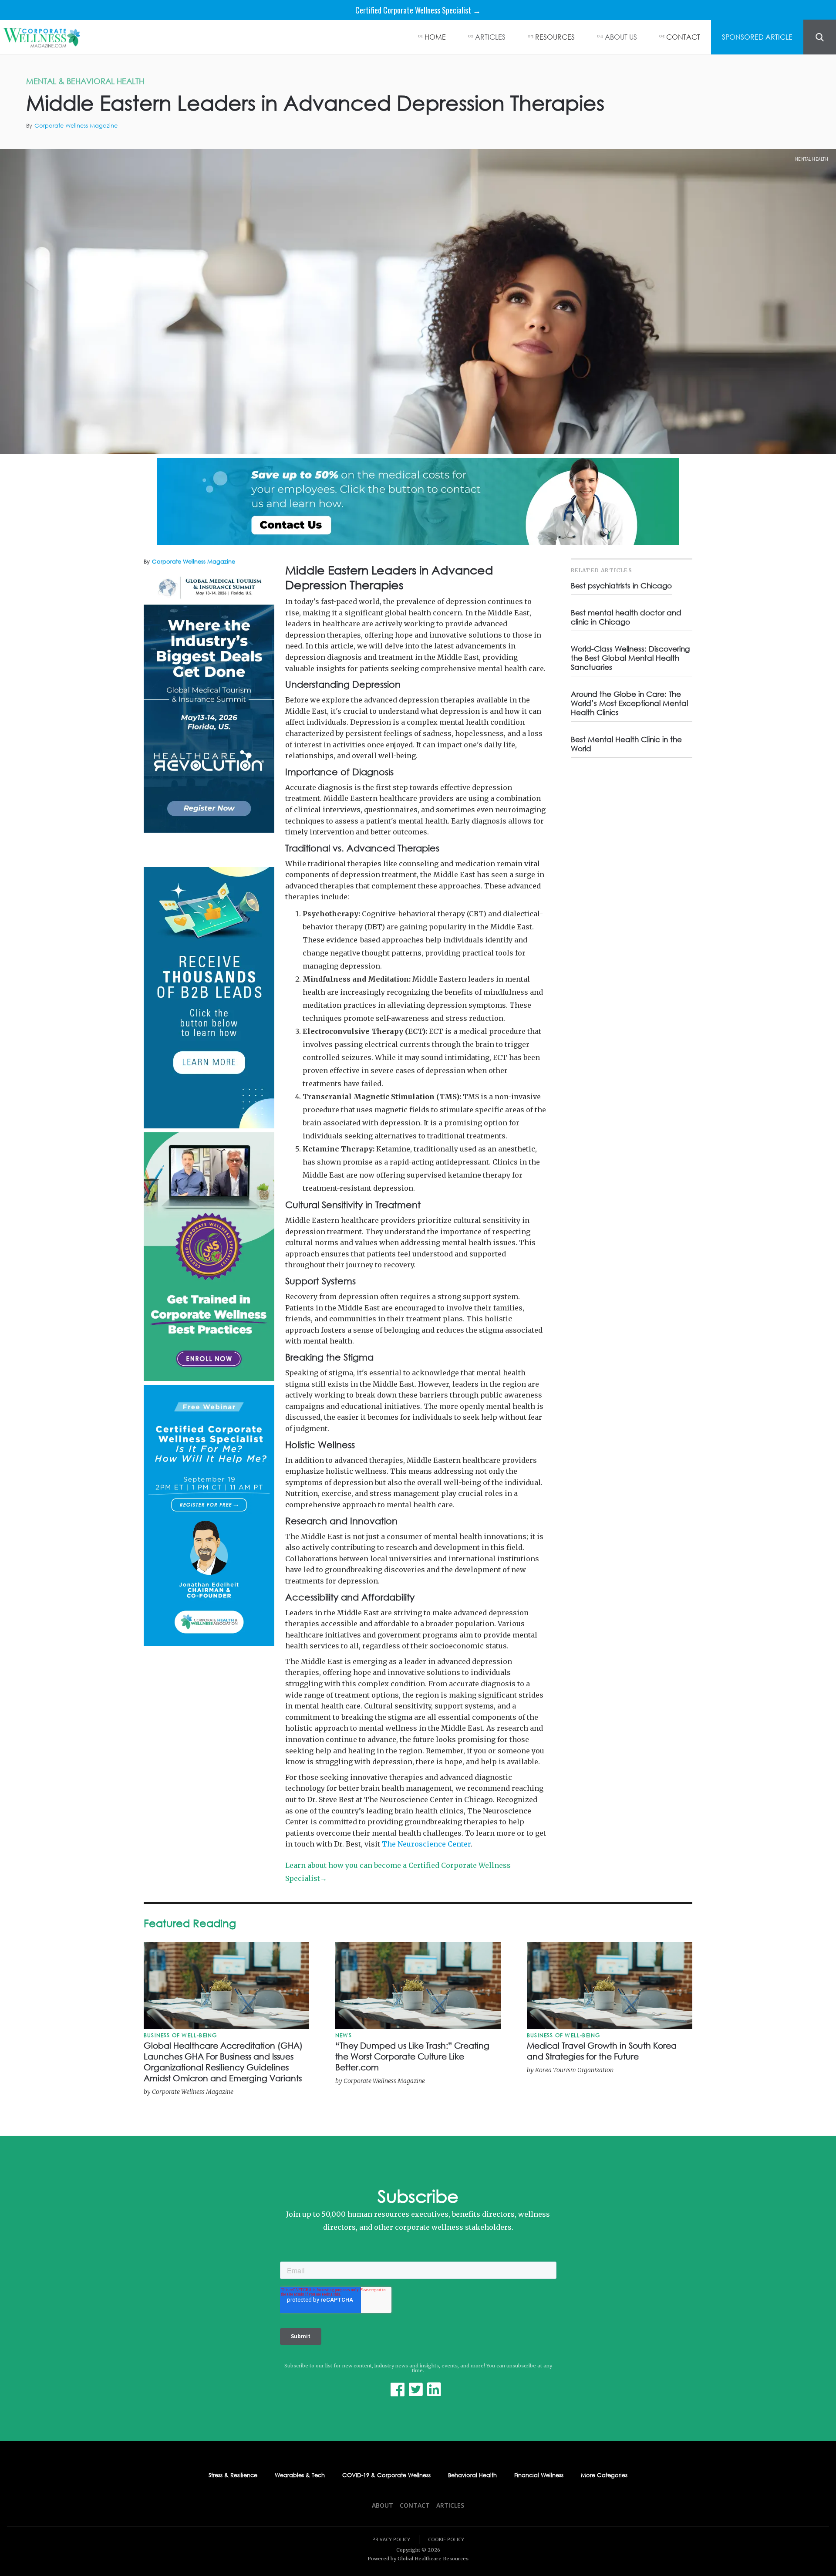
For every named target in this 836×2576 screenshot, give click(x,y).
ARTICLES (490, 37)
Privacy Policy (391, 2539)
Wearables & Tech (300, 2475)
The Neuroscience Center (426, 1844)
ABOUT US (621, 37)
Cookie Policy (446, 2539)
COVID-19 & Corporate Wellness (386, 2475)
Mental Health (812, 159)
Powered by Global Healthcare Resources (418, 2559)
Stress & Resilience (233, 2475)
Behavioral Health (472, 2475)
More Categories (604, 2475)
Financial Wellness (539, 2475)
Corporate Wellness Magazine (76, 126)
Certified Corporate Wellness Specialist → (418, 10)
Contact (415, 2505)
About (383, 2505)
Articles (450, 2505)
